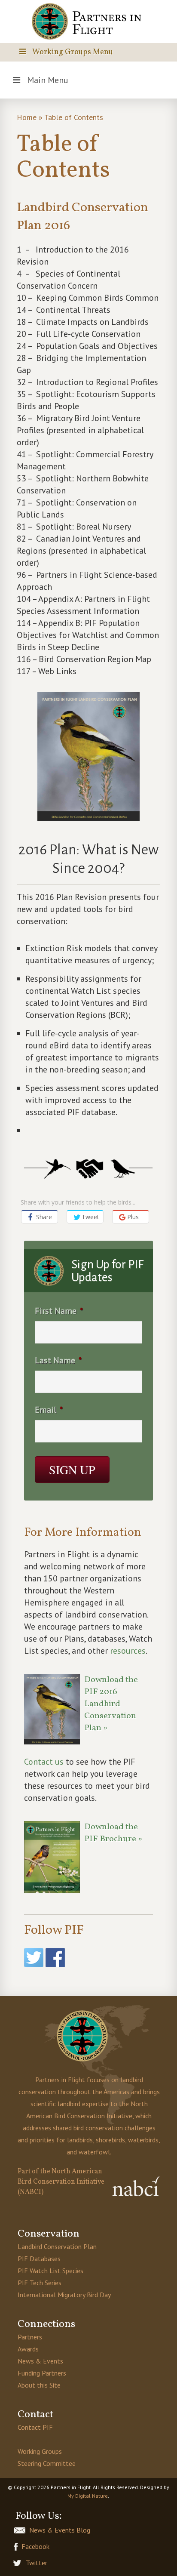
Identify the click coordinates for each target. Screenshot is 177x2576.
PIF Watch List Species (50, 2271)
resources (128, 1651)
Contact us (44, 1762)
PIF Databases (39, 2259)
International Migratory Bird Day (64, 2295)
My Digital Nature (88, 2496)
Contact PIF (35, 2427)
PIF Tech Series (40, 2283)
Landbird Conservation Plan (57, 2246)
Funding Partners (42, 2373)
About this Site (39, 2385)
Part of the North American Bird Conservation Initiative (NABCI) (61, 2182)
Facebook (35, 2546)
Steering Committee (47, 2463)
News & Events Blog (60, 2530)
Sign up (72, 1470)
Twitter (37, 2563)
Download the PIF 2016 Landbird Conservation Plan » (111, 1704)
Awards (28, 2349)
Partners (30, 2337)
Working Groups (40, 2451)
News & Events (40, 2361)
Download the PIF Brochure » (113, 1833)
